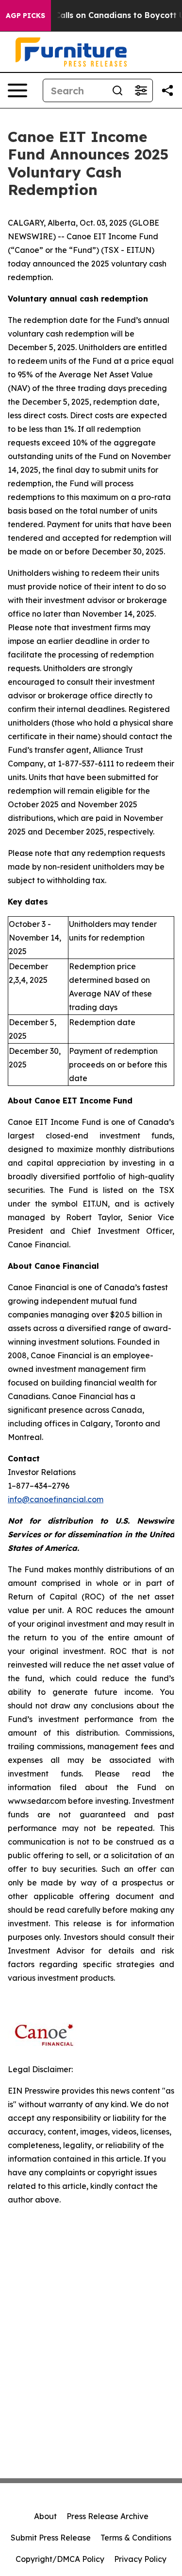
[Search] (117, 90)
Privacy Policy (140, 2559)
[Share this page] (167, 90)
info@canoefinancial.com (56, 1499)
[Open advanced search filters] (141, 90)
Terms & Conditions (136, 2538)
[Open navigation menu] (17, 90)
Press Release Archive (108, 2516)
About (45, 2516)
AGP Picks (25, 16)
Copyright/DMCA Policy (60, 2559)
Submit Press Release (51, 2538)
